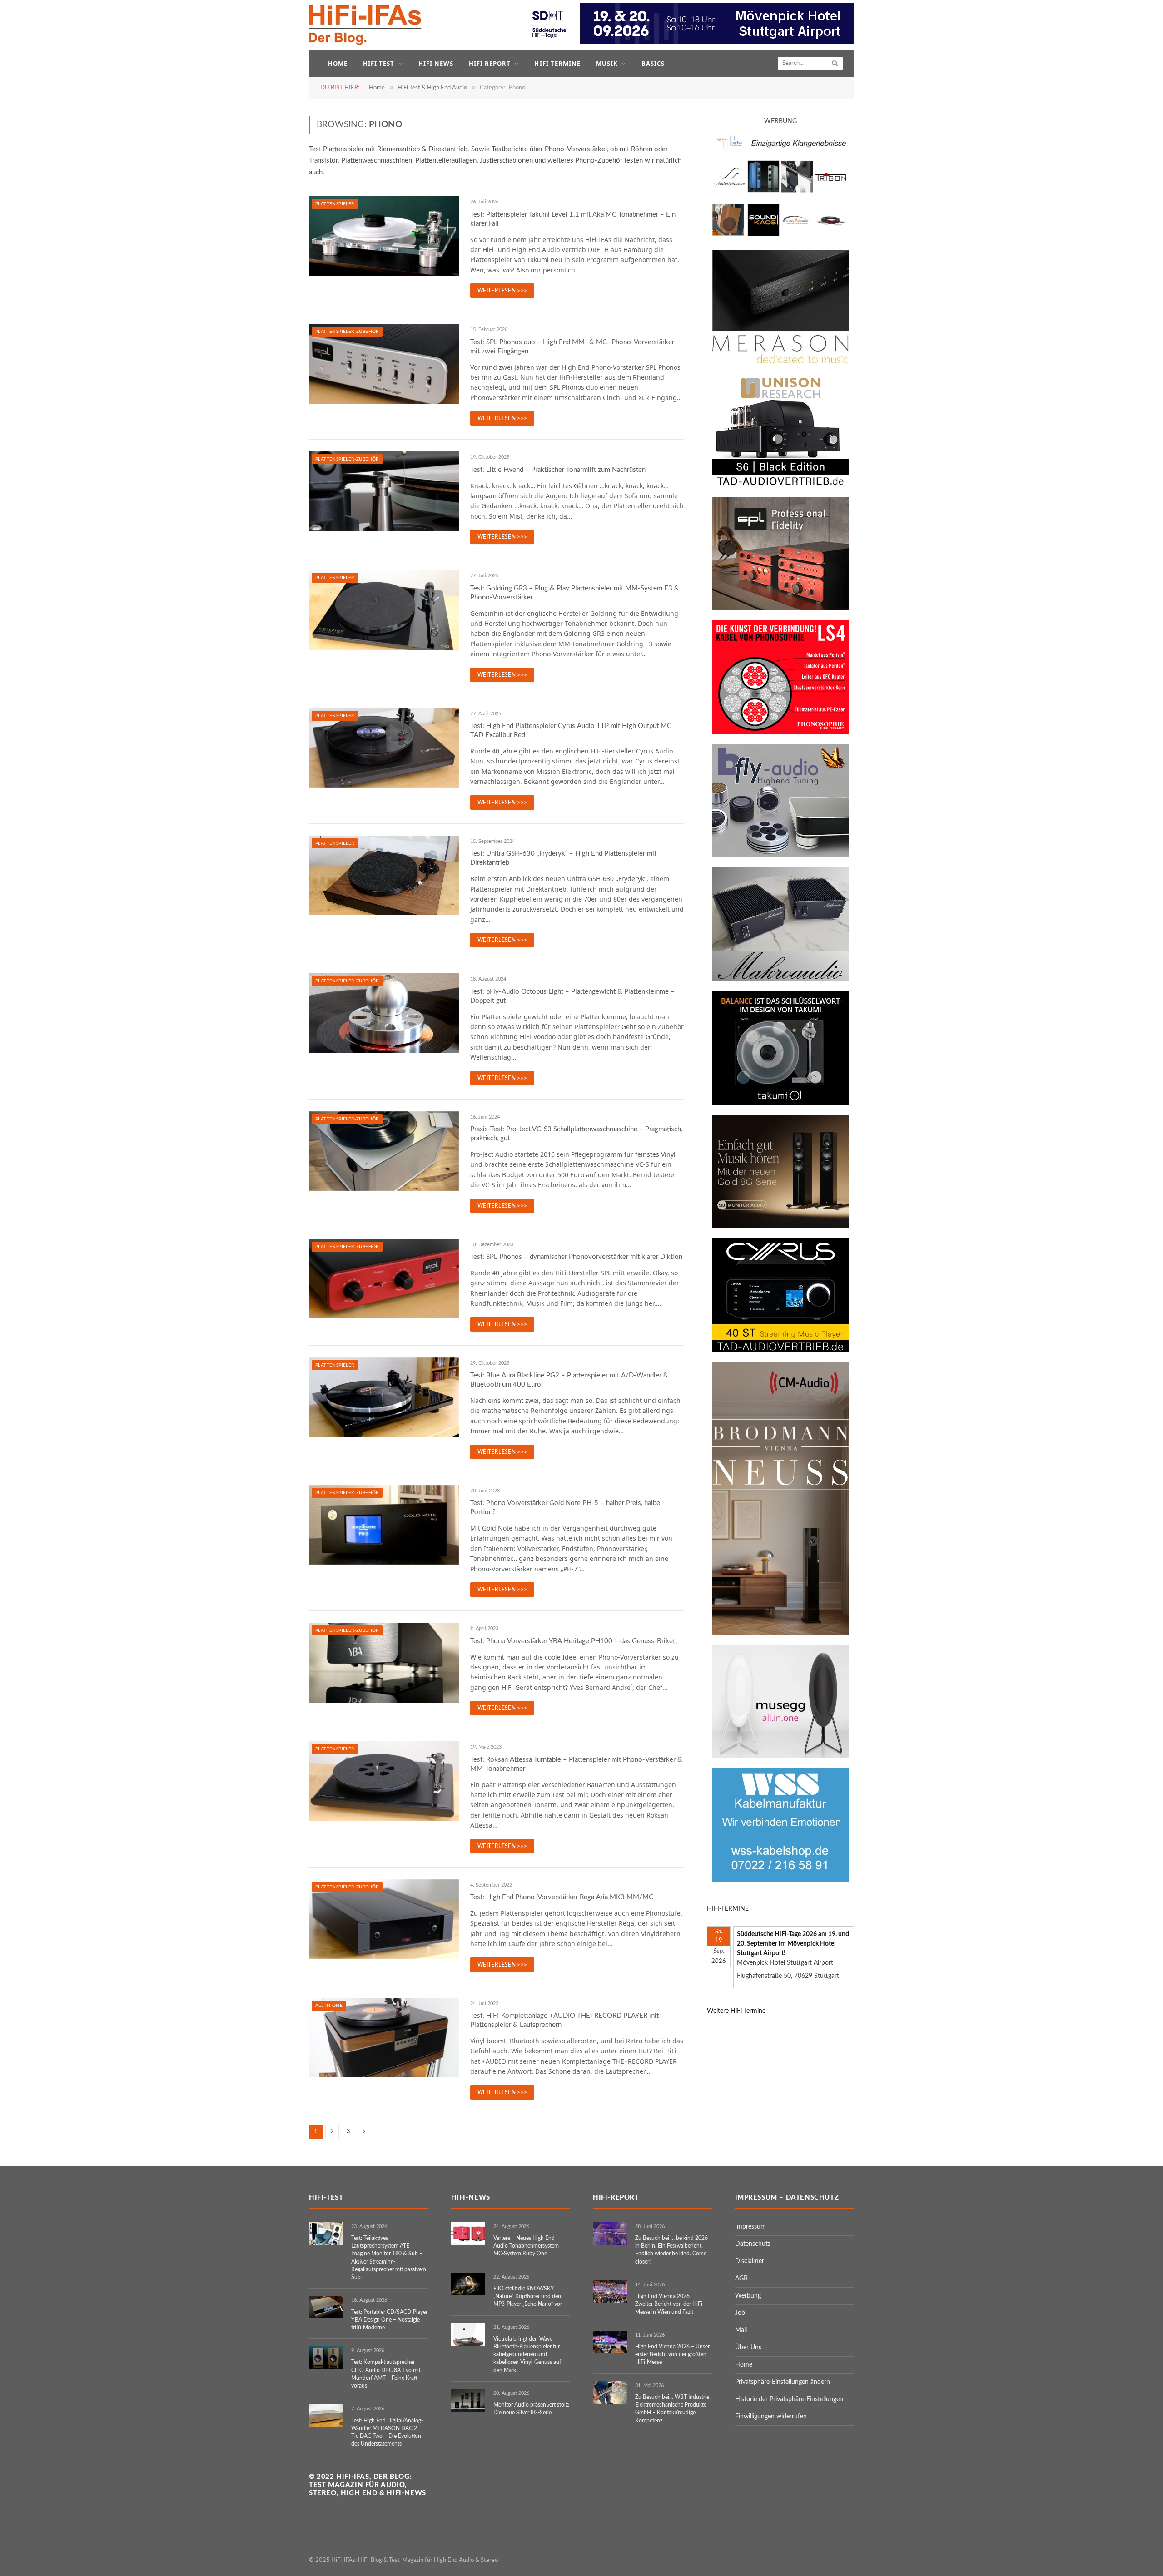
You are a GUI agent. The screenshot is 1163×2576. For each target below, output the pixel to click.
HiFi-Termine (557, 64)
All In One (329, 2006)
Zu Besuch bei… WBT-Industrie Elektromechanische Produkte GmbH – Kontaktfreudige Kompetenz (672, 2409)
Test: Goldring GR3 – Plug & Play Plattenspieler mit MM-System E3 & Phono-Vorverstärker (575, 593)
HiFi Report (490, 64)
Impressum (750, 2227)
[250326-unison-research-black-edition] (780, 485)
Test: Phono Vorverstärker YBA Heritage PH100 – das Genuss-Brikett (574, 1641)
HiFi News (436, 64)
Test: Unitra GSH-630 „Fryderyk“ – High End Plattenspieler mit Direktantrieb (563, 858)
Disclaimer (750, 2261)
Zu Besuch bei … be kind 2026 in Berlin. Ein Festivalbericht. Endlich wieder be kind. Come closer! (671, 2250)
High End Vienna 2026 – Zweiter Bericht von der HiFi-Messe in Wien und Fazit (670, 2304)
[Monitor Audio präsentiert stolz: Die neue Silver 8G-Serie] (468, 2400)
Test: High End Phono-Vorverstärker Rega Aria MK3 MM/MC (562, 1897)
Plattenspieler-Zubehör (347, 332)
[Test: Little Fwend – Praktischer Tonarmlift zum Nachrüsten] (384, 491)
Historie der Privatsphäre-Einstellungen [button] (789, 2399)
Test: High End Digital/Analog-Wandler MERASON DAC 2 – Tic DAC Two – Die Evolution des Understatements (387, 2432)
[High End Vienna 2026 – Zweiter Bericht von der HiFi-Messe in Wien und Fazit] (610, 2292)
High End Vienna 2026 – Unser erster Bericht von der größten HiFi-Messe (672, 2354)
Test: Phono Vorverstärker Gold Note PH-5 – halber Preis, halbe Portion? (565, 1508)
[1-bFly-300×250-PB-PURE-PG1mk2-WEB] (780, 856)
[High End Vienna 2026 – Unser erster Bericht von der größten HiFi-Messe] (610, 2342)
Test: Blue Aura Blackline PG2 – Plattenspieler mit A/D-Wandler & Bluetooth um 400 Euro (569, 1380)
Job (740, 2313)
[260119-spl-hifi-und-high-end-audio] (780, 609)
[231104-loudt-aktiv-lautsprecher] (780, 1756)
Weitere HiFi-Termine (736, 2011)
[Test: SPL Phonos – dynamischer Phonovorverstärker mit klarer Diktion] (384, 1279)
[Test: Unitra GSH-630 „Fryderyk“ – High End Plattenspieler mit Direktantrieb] (384, 876)
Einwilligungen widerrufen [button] (771, 2417)
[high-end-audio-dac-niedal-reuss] (780, 362)
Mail (741, 2330)
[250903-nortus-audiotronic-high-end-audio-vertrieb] (780, 238)
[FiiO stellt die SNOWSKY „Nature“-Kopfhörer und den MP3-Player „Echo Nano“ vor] (468, 2284)
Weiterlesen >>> (502, 291)
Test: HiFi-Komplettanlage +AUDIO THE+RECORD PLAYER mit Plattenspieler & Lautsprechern (564, 2020)
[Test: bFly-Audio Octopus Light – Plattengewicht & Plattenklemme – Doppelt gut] (384, 1013)
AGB (741, 2279)
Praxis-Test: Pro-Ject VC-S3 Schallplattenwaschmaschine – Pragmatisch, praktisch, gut (576, 1134)
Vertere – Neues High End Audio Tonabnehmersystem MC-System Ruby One (526, 2246)
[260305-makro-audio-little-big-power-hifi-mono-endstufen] (780, 979)
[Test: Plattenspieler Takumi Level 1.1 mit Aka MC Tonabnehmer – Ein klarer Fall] (384, 236)
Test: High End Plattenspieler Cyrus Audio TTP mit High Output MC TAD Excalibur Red (571, 731)
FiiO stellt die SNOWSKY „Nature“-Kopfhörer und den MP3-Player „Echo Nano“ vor (528, 2296)
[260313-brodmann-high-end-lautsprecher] (780, 1633)
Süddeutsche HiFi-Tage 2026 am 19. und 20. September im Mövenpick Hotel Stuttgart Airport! (793, 1944)
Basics (653, 64)
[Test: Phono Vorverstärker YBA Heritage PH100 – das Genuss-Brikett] (384, 1663)
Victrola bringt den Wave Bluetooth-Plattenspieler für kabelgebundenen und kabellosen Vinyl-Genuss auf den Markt (527, 2355)
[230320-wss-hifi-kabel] (780, 1880)
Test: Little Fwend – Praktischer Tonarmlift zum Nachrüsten (558, 470)
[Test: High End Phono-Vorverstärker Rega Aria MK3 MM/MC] (384, 1919)
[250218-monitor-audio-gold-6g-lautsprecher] (780, 1226)
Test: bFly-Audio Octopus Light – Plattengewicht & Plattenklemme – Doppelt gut (572, 996)
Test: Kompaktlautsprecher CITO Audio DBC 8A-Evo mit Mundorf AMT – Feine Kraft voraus (386, 2374)
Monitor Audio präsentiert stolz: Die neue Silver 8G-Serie (531, 2409)
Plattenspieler (335, 204)
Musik (607, 64)
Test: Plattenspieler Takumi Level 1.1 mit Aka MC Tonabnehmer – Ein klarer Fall (573, 219)
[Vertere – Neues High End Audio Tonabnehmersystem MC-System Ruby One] (468, 2234)
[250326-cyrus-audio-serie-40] (780, 1350)
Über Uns (748, 2348)
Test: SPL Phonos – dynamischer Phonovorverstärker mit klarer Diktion (576, 1257)
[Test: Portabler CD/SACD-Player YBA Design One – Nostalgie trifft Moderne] (326, 2307)
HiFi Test (379, 64)
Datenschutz (753, 2244)
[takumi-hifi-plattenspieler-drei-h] (780, 1103)
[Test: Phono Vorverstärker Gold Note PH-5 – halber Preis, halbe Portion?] (384, 1525)
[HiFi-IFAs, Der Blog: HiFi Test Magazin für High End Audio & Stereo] (365, 25)
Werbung (748, 2296)
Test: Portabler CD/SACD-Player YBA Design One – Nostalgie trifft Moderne (389, 2320)
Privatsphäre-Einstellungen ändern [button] (783, 2382)
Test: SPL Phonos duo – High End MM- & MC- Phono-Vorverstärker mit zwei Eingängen (572, 347)
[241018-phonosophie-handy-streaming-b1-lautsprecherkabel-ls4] (780, 732)
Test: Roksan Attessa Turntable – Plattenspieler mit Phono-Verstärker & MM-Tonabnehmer (576, 1764)
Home (338, 64)
